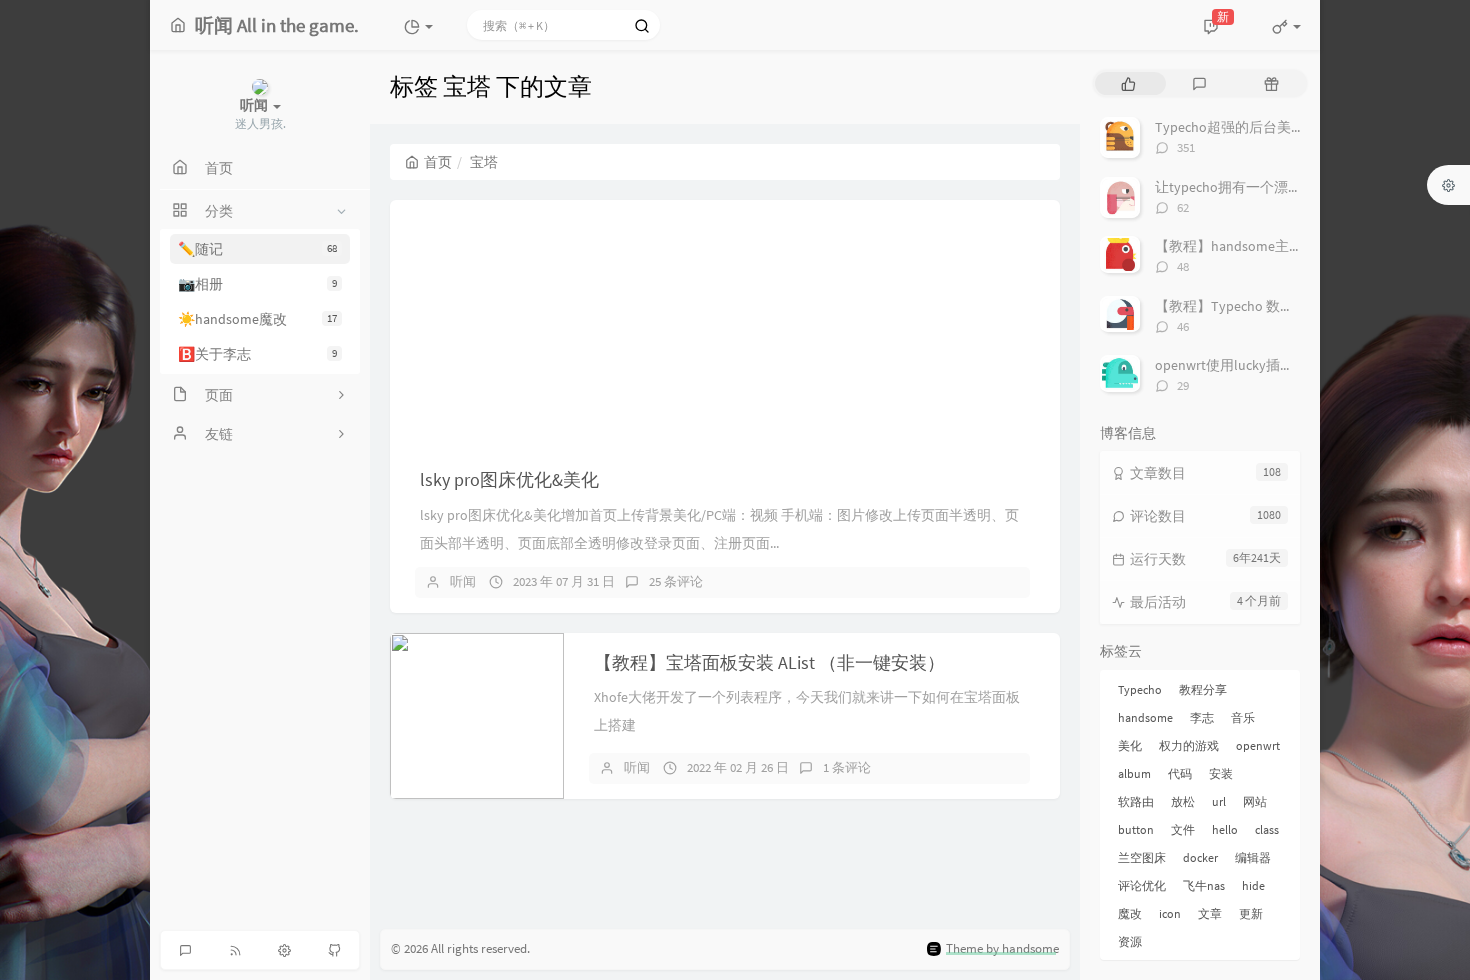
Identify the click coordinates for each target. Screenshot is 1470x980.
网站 (1255, 801)
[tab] (1128, 83)
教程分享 (1203, 689)
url (1219, 801)
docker (1200, 857)
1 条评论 (847, 767)
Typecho (1140, 689)
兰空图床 (1142, 857)
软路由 (1136, 801)
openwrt (1258, 745)
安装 (1221, 773)
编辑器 (1253, 857)
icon (1170, 913)
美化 (1130, 745)
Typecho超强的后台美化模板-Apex (1260, 127)
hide (1253, 885)
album (1134, 773)
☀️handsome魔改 (257, 319)
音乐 (1243, 717)
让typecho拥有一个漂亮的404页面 (1260, 187)
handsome (1145, 717)
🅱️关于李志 (257, 354)
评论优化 (1142, 885)
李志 (1202, 717)
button (1136, 829)
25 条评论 (676, 581)
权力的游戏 (1189, 745)
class (1267, 829)
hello (1225, 829)
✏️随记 (257, 249)
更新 (1251, 913)
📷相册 (257, 284)
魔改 (1130, 913)
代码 (1180, 773)
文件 (1183, 829)
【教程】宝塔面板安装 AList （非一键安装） (769, 662)
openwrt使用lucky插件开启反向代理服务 (1280, 365)
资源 (1130, 941)
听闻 (463, 581)
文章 (1210, 913)
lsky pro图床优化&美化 (509, 479)
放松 (1183, 801)
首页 (438, 162)
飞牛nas (1204, 885)
